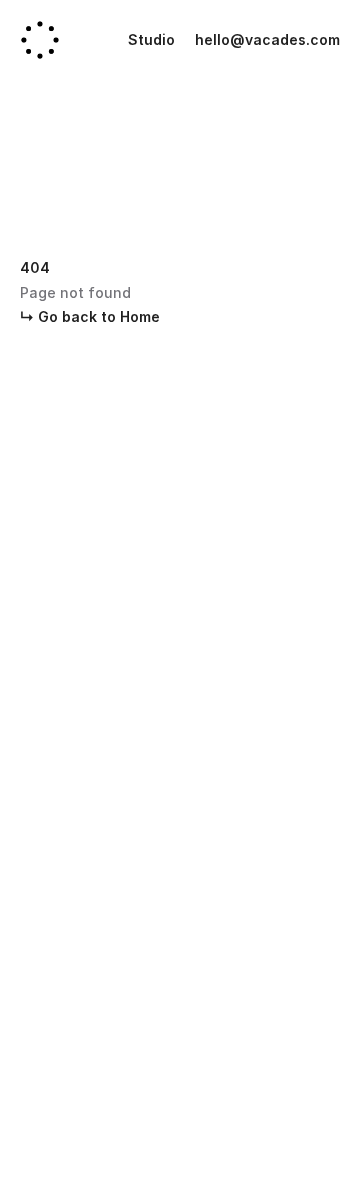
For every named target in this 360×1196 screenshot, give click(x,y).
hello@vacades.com (267, 39)
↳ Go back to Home (90, 316)
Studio (151, 39)
